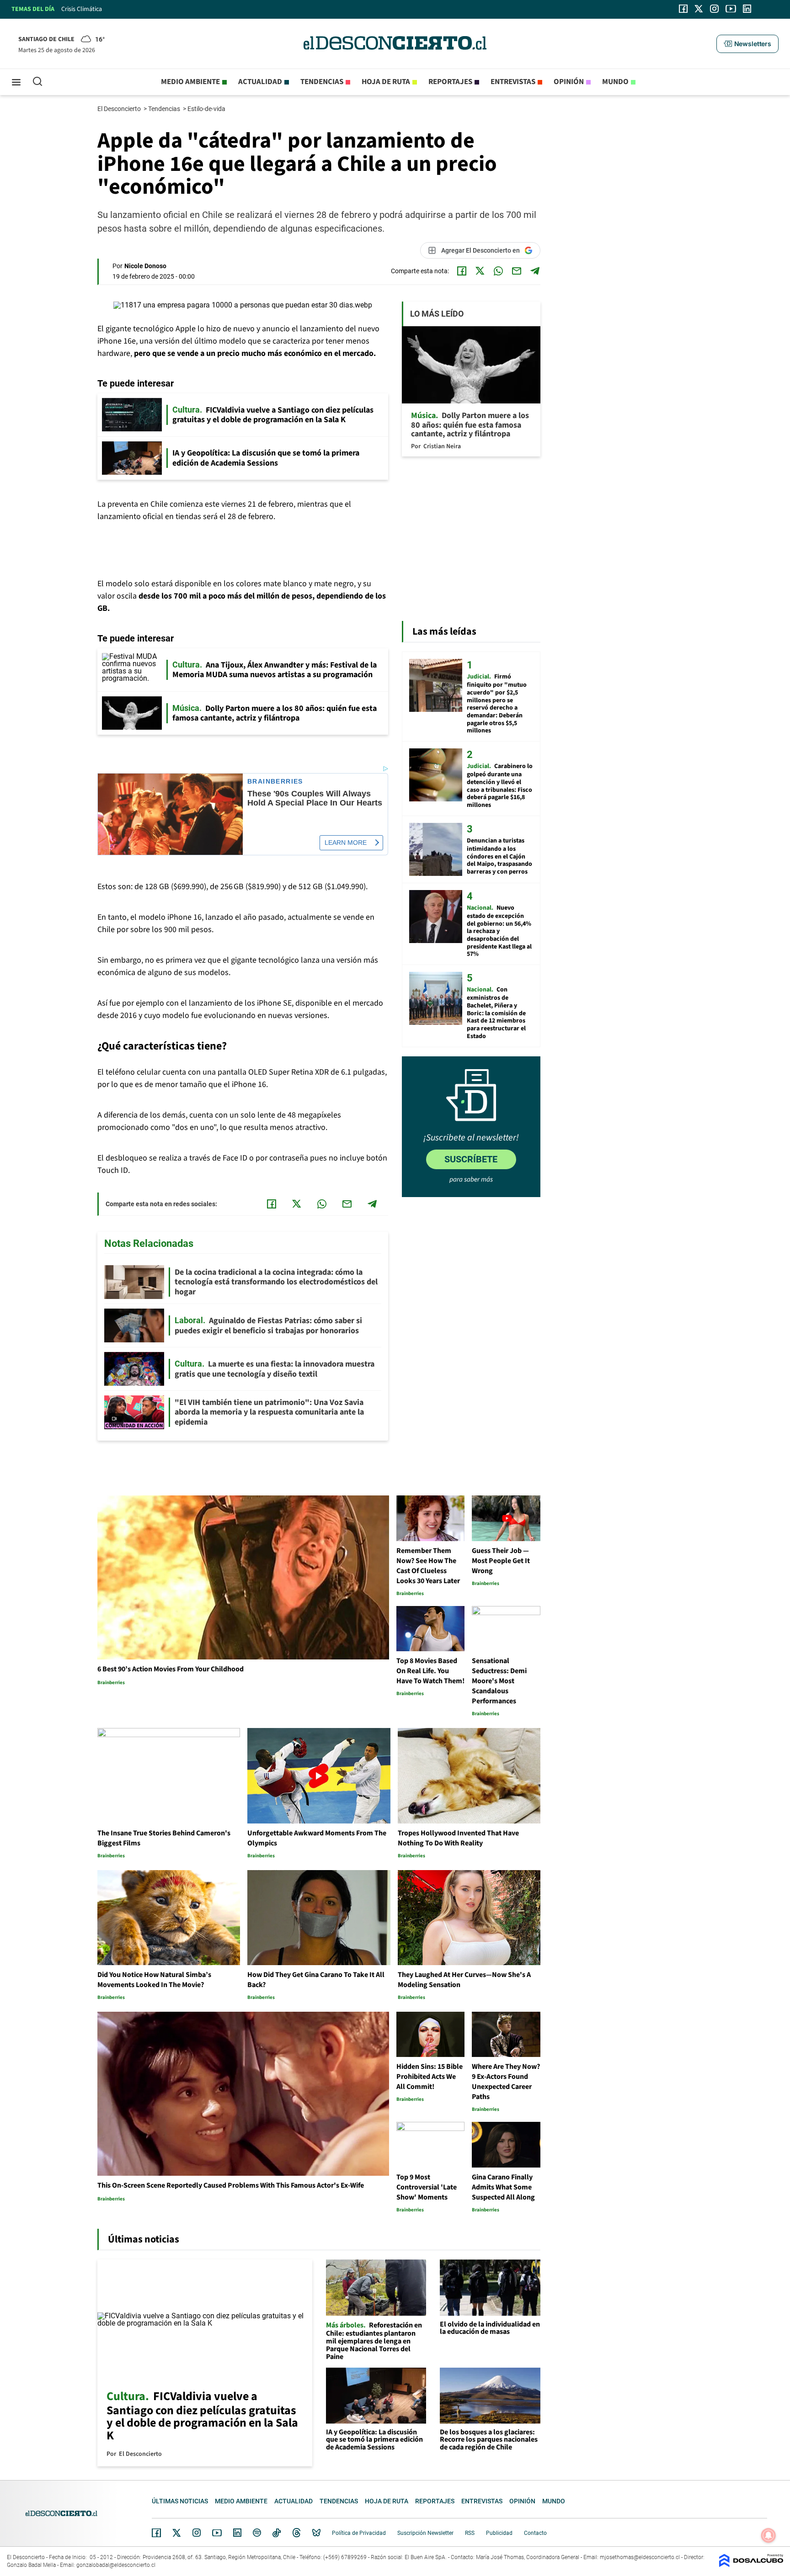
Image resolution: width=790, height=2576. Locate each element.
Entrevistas (513, 82)
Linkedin (237, 2533)
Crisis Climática (82, 9)
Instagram (197, 2533)
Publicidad (499, 2533)
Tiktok (277, 2533)
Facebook (156, 2533)
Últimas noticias (180, 2501)
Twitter (177, 2533)
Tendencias (322, 82)
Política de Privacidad (359, 2533)
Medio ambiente (190, 82)
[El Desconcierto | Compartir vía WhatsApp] (498, 271)
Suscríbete (471, 1159)
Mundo (615, 82)
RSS (470, 2533)
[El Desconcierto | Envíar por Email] (517, 271)
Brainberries (275, 782)
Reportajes (450, 82)
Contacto (535, 2533)
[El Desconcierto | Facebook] (683, 9)
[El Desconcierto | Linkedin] (747, 9)
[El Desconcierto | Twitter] (699, 9)
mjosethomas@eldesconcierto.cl (640, 2557)
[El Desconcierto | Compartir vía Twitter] (480, 271)
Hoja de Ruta (386, 82)
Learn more (346, 843)
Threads (297, 2533)
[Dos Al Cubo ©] (751, 2565)
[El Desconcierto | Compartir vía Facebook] (462, 271)
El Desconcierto (120, 109)
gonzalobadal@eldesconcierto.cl (116, 2565)
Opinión (569, 82)
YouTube (217, 2533)
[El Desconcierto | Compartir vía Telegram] (535, 271)
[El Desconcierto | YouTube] (731, 9)
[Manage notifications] (769, 2535)
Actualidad (260, 82)
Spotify (257, 2533)
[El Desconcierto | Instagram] (714, 9)
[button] (747, 44)
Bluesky (316, 2533)
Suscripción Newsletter (425, 2533)
